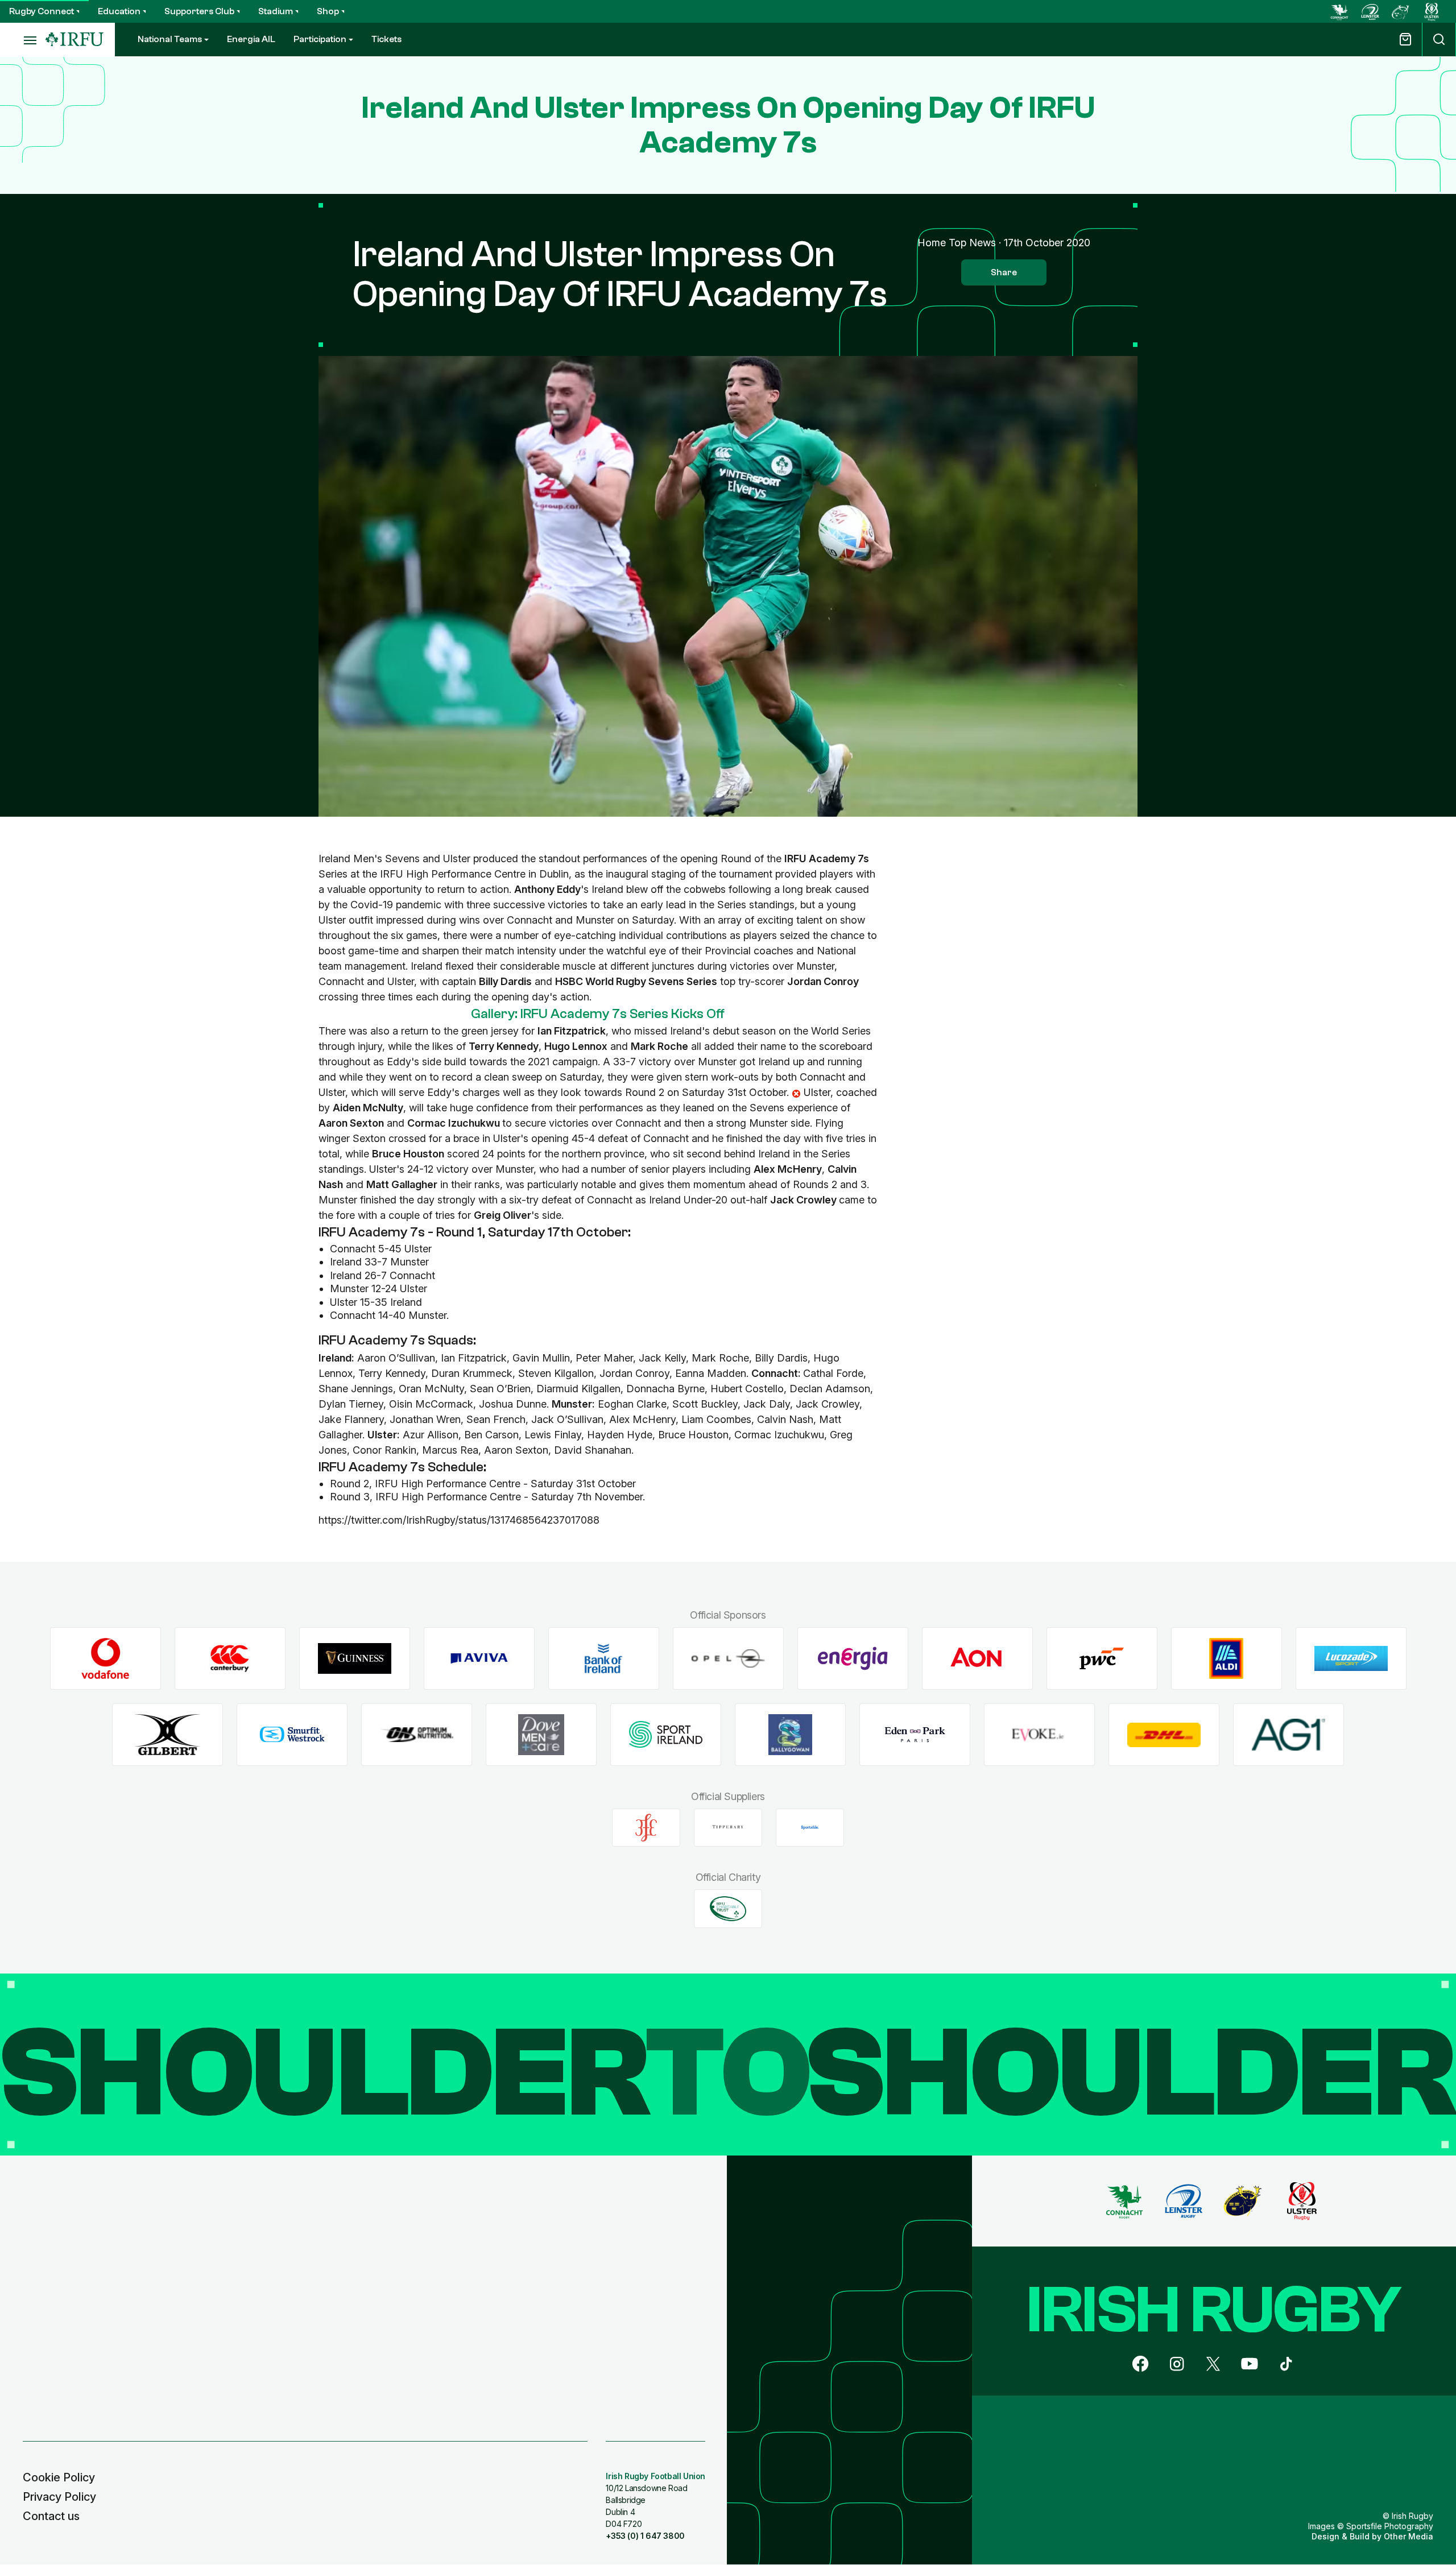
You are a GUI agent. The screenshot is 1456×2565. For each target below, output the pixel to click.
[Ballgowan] (790, 1735)
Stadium (276, 11)
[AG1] (1289, 1735)
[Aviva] (479, 1659)
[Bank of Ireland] (604, 1659)
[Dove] (541, 1735)
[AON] (977, 1659)
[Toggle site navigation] (23, 40)
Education (119, 11)
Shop (328, 11)
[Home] (75, 40)
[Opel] (728, 1659)
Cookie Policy (59, 2477)
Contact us (51, 2516)
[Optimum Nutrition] (417, 1735)
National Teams (170, 39)
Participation (320, 39)
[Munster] (1401, 11)
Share (1004, 272)
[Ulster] (1432, 11)
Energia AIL (251, 39)
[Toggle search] (1439, 40)
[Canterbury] (230, 1659)
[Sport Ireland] (666, 1735)
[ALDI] (1227, 1659)
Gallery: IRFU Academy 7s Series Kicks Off (598, 1014)
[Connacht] (1339, 11)
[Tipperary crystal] (728, 1827)
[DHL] (1164, 1735)
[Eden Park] (915, 1735)
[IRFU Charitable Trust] (728, 1909)
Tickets (386, 39)
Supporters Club (199, 11)
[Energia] (853, 1659)
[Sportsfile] (810, 1827)
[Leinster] (1370, 11)
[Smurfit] (292, 1735)
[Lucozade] (1351, 1659)
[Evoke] (1039, 1735)
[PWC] (1102, 1659)
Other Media (1409, 2536)
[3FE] (646, 1827)
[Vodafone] (106, 1659)
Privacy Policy (59, 2497)
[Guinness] (355, 1659)
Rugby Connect (42, 11)
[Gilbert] (167, 1735)
